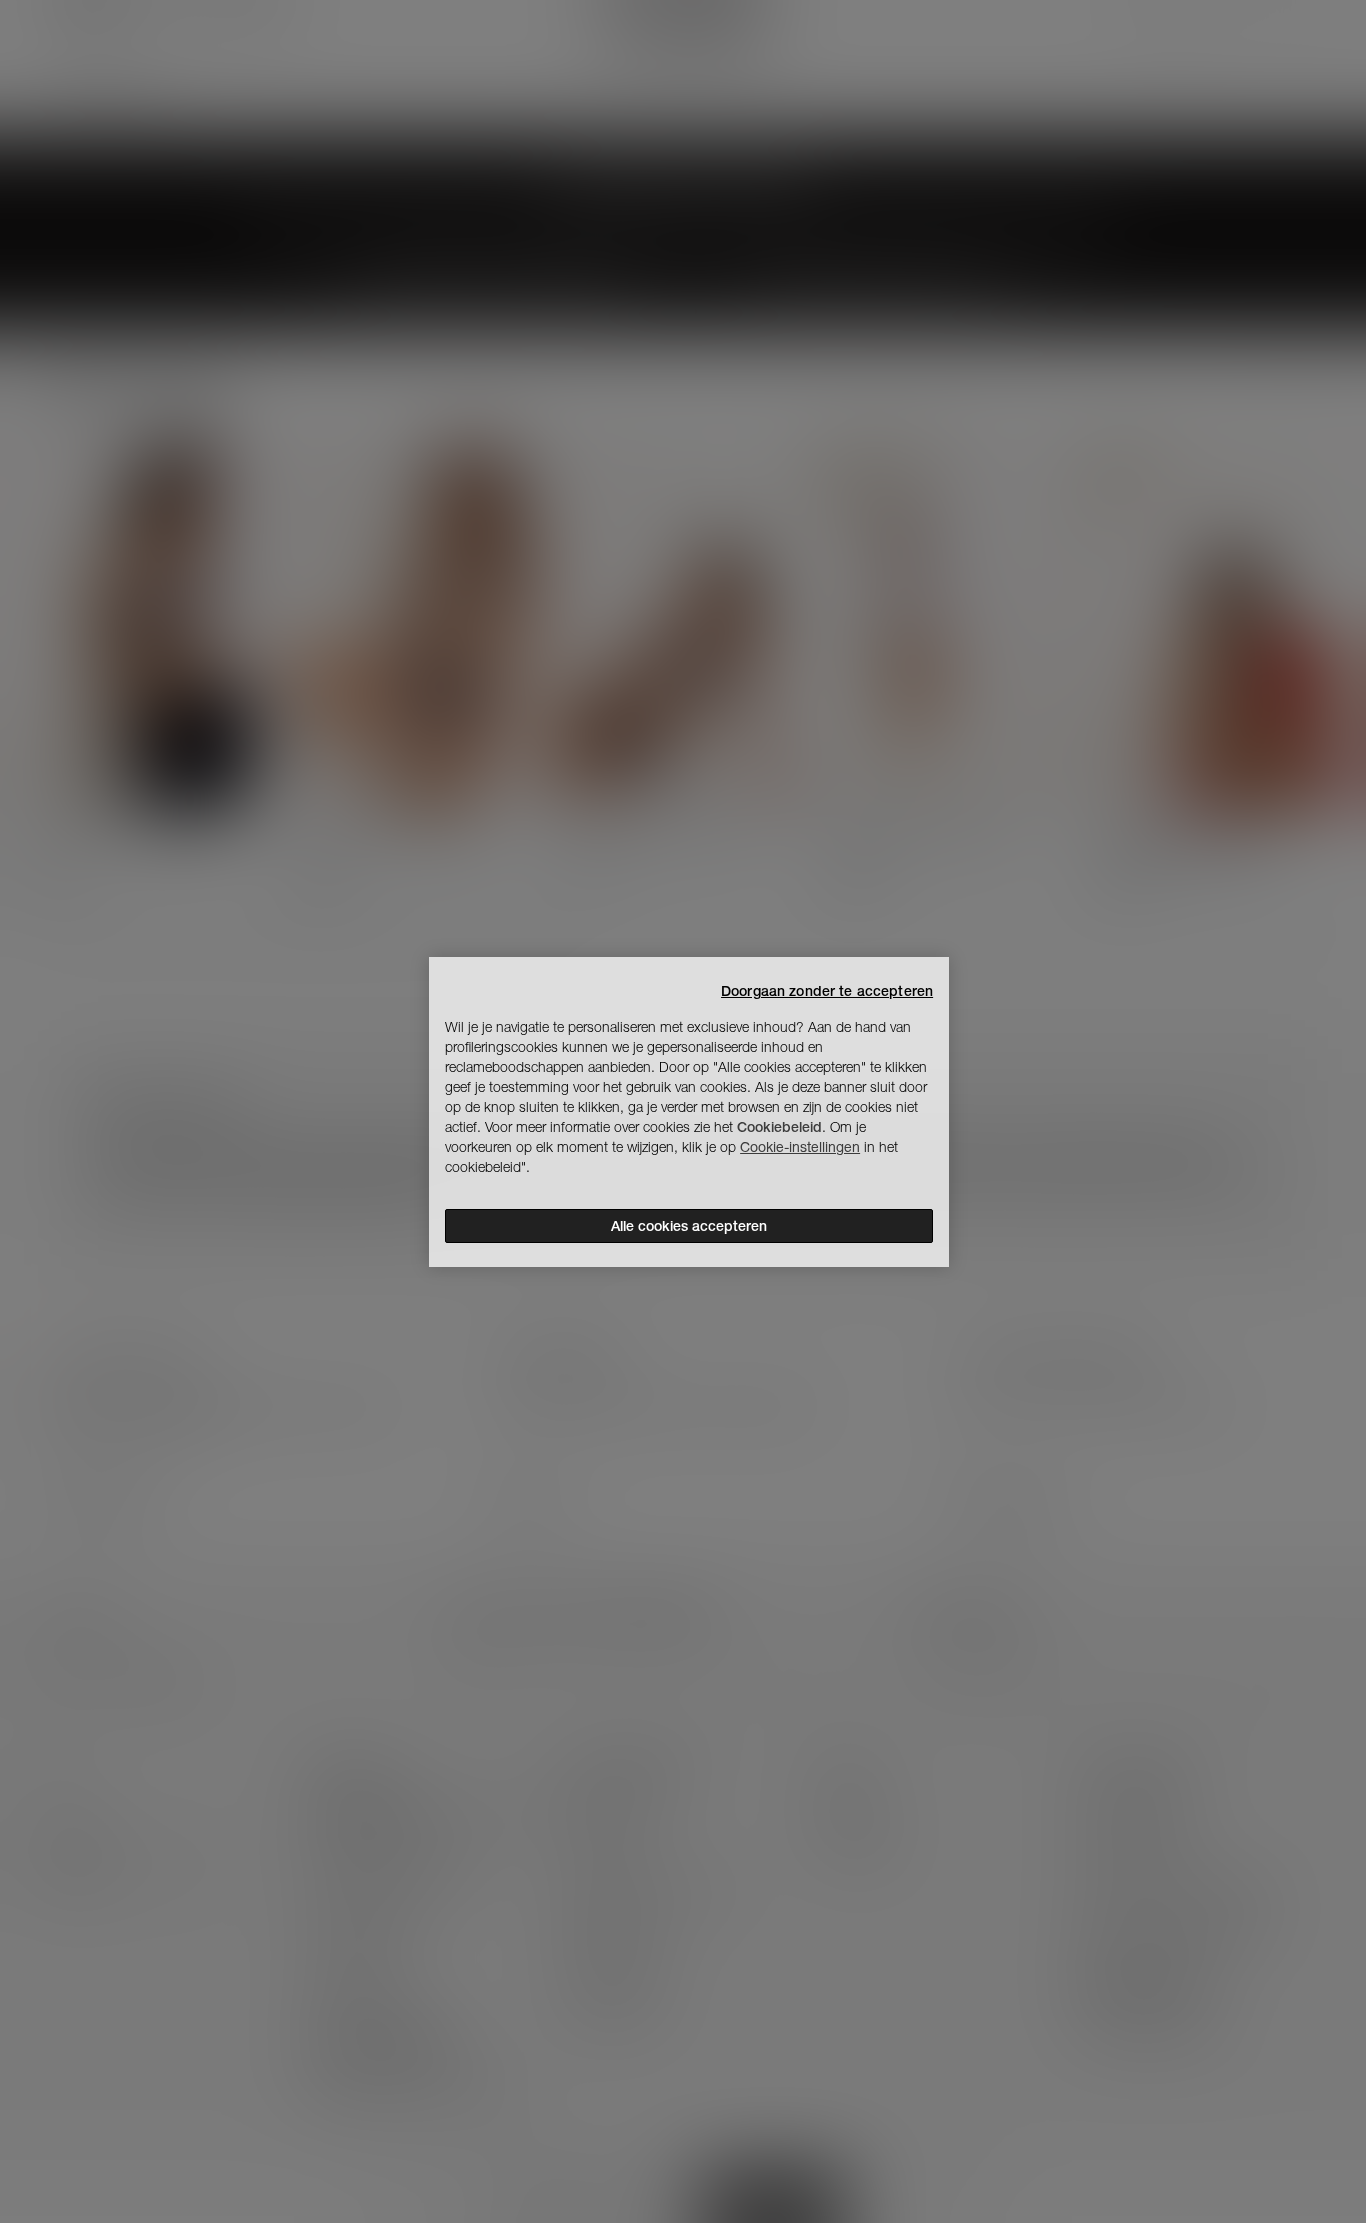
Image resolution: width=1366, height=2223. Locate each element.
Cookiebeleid (779, 1127)
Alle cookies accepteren (689, 1226)
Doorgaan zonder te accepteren (827, 991)
